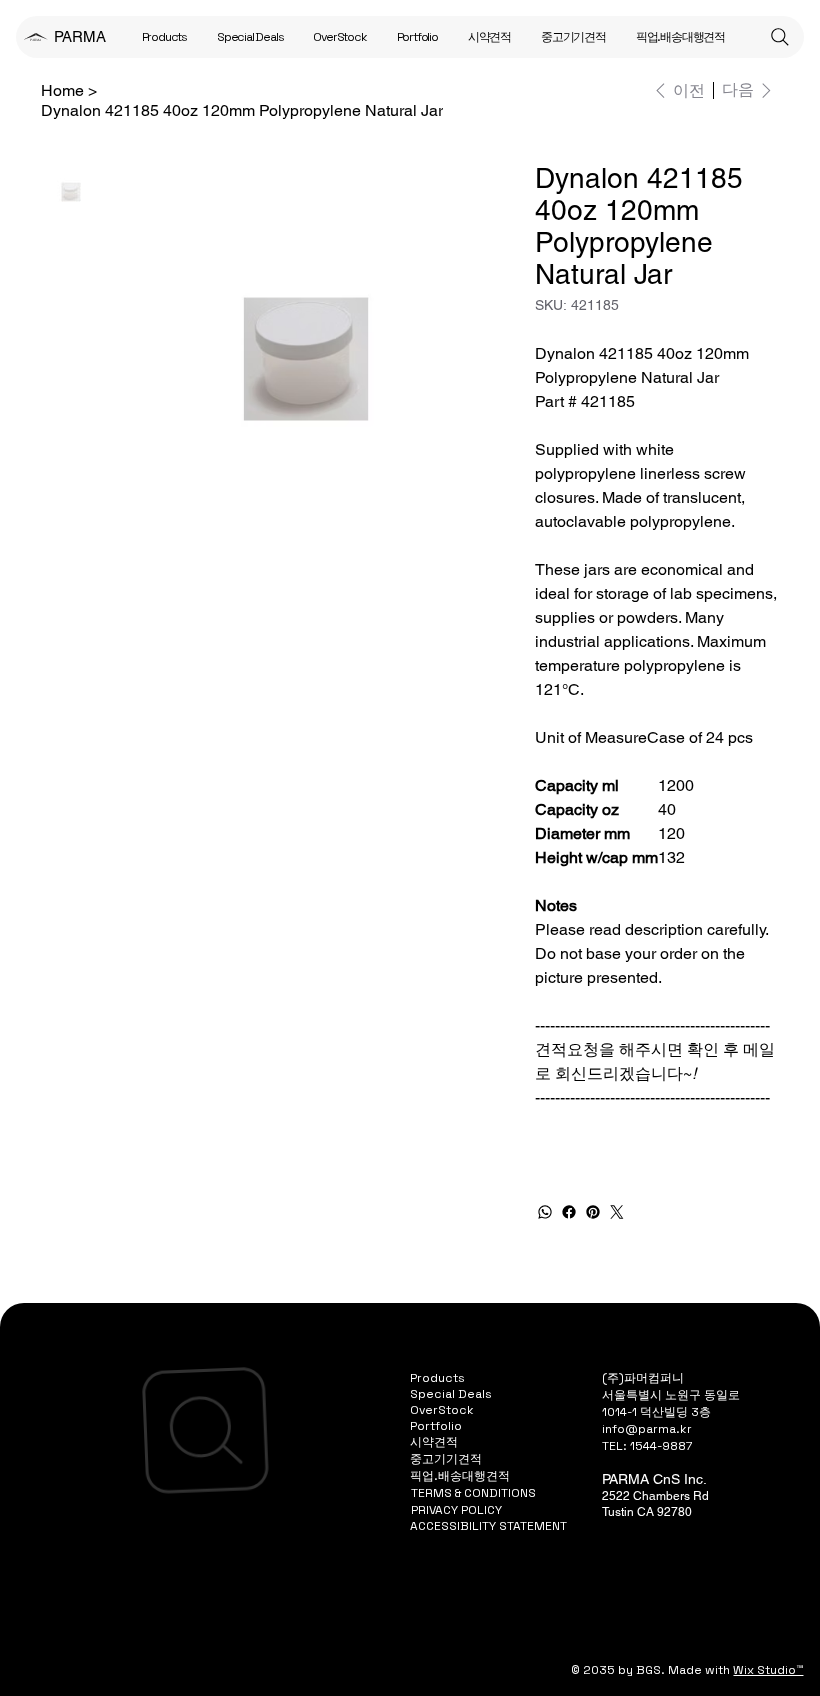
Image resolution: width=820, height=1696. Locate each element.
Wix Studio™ (768, 1670)
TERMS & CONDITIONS (473, 1493)
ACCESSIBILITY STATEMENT (488, 1526)
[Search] (780, 37)
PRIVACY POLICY (456, 1510)
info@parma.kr (647, 1429)
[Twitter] (617, 1212)
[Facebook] (569, 1212)
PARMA (80, 36)
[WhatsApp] (545, 1212)
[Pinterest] (593, 1212)
